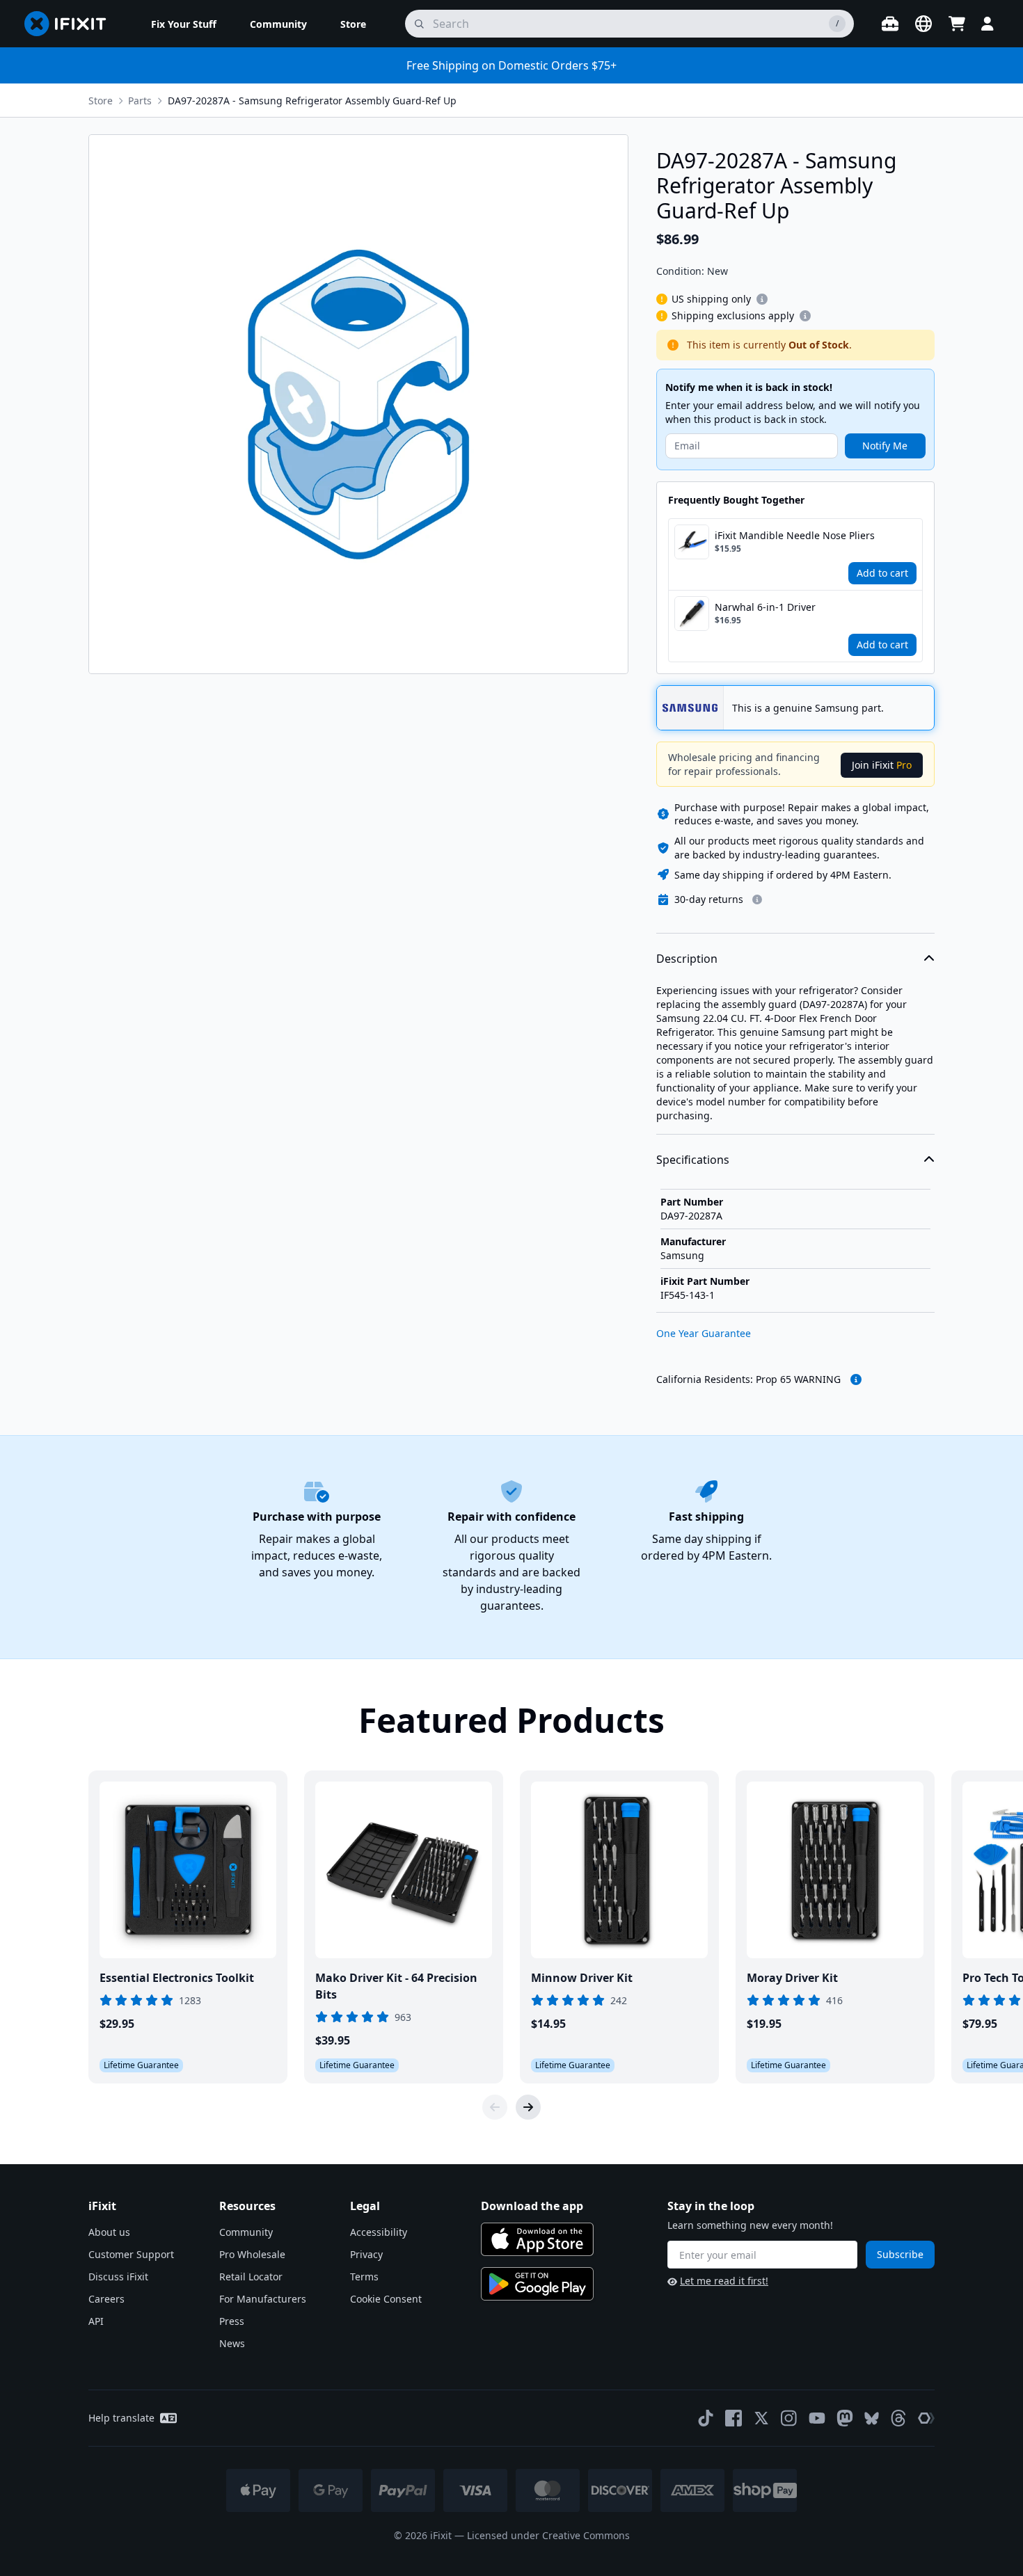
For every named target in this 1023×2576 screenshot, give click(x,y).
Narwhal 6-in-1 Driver (765, 607)
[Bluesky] (872, 2418)
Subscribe (900, 2254)
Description (687, 959)
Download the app (532, 2206)
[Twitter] (761, 2418)
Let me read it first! (724, 2281)
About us (109, 2232)
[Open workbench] (890, 24)
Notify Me (885, 446)
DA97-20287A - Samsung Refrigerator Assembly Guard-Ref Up (312, 101)
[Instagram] (789, 2418)
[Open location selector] (923, 24)
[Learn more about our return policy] (757, 899)
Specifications (693, 1160)
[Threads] (898, 2418)
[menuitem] (184, 24)
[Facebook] (733, 2418)
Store (101, 101)
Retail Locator (251, 2277)
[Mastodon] (845, 2418)
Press (232, 2321)
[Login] (988, 24)
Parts (140, 101)
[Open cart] (957, 24)
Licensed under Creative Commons (548, 2535)
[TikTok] (706, 2418)
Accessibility (379, 2232)
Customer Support (131, 2254)
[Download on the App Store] (537, 2239)
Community (246, 2232)
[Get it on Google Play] (537, 2284)
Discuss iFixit (118, 2277)
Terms (364, 2277)
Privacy (366, 2254)
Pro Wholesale (252, 2254)
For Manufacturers (263, 2299)
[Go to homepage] (71, 24)
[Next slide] (528, 2107)
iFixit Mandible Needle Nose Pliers (795, 535)
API (96, 2321)
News (232, 2343)
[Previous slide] (495, 2107)
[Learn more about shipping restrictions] (762, 299)
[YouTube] (817, 2418)
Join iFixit (882, 765)
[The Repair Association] (926, 2418)
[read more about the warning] (856, 1379)
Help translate (121, 2418)
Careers (106, 2299)
